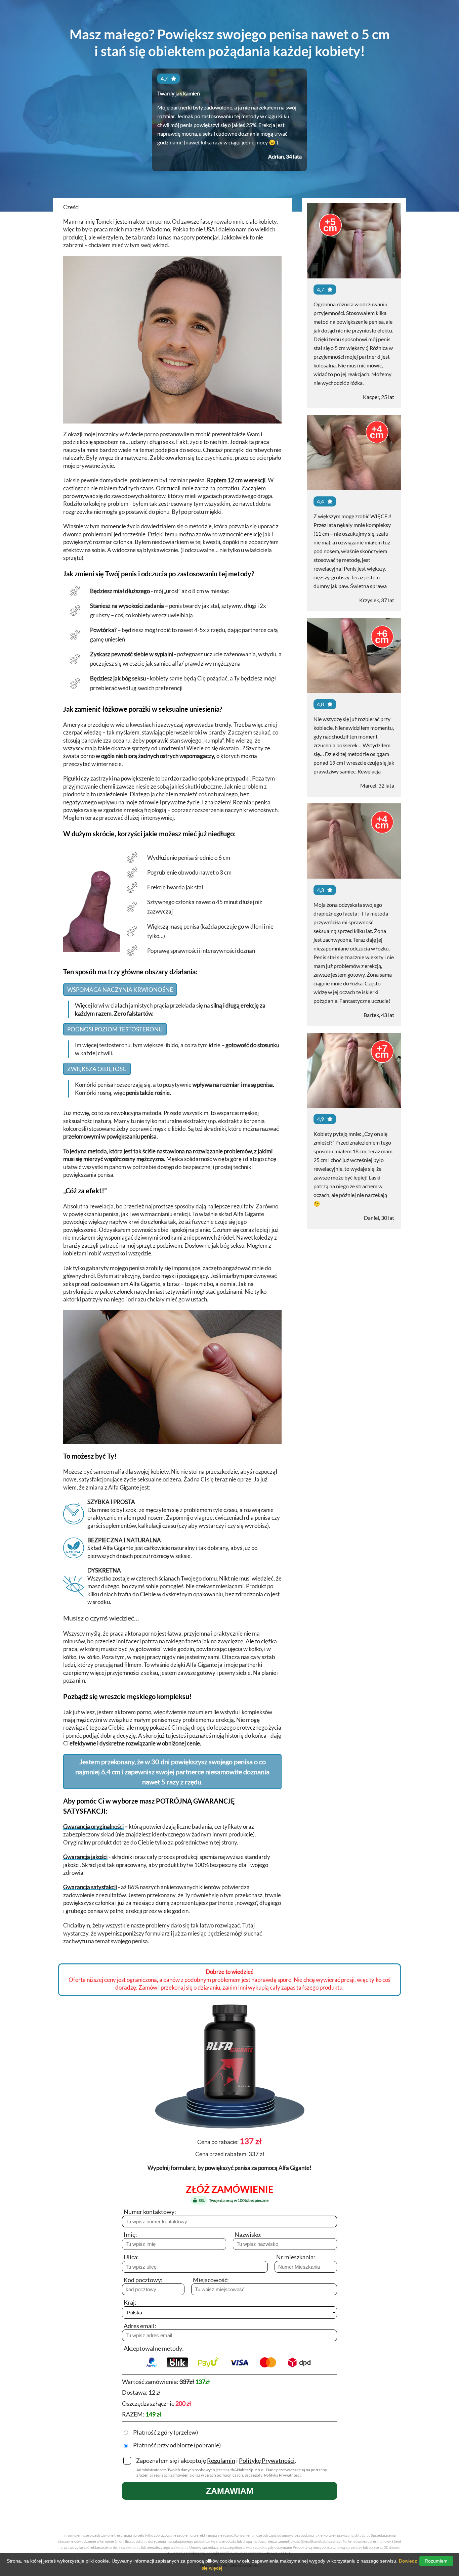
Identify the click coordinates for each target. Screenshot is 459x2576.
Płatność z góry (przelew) (165, 2432)
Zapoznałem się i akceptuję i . (216, 2460)
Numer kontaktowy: (150, 2212)
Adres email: (140, 2326)
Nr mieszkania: (296, 2257)
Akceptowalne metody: (154, 2348)
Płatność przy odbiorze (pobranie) (177, 2445)
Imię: (130, 2234)
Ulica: (131, 2257)
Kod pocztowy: (143, 2280)
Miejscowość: (211, 2280)
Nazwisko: (248, 2234)
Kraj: (130, 2302)
